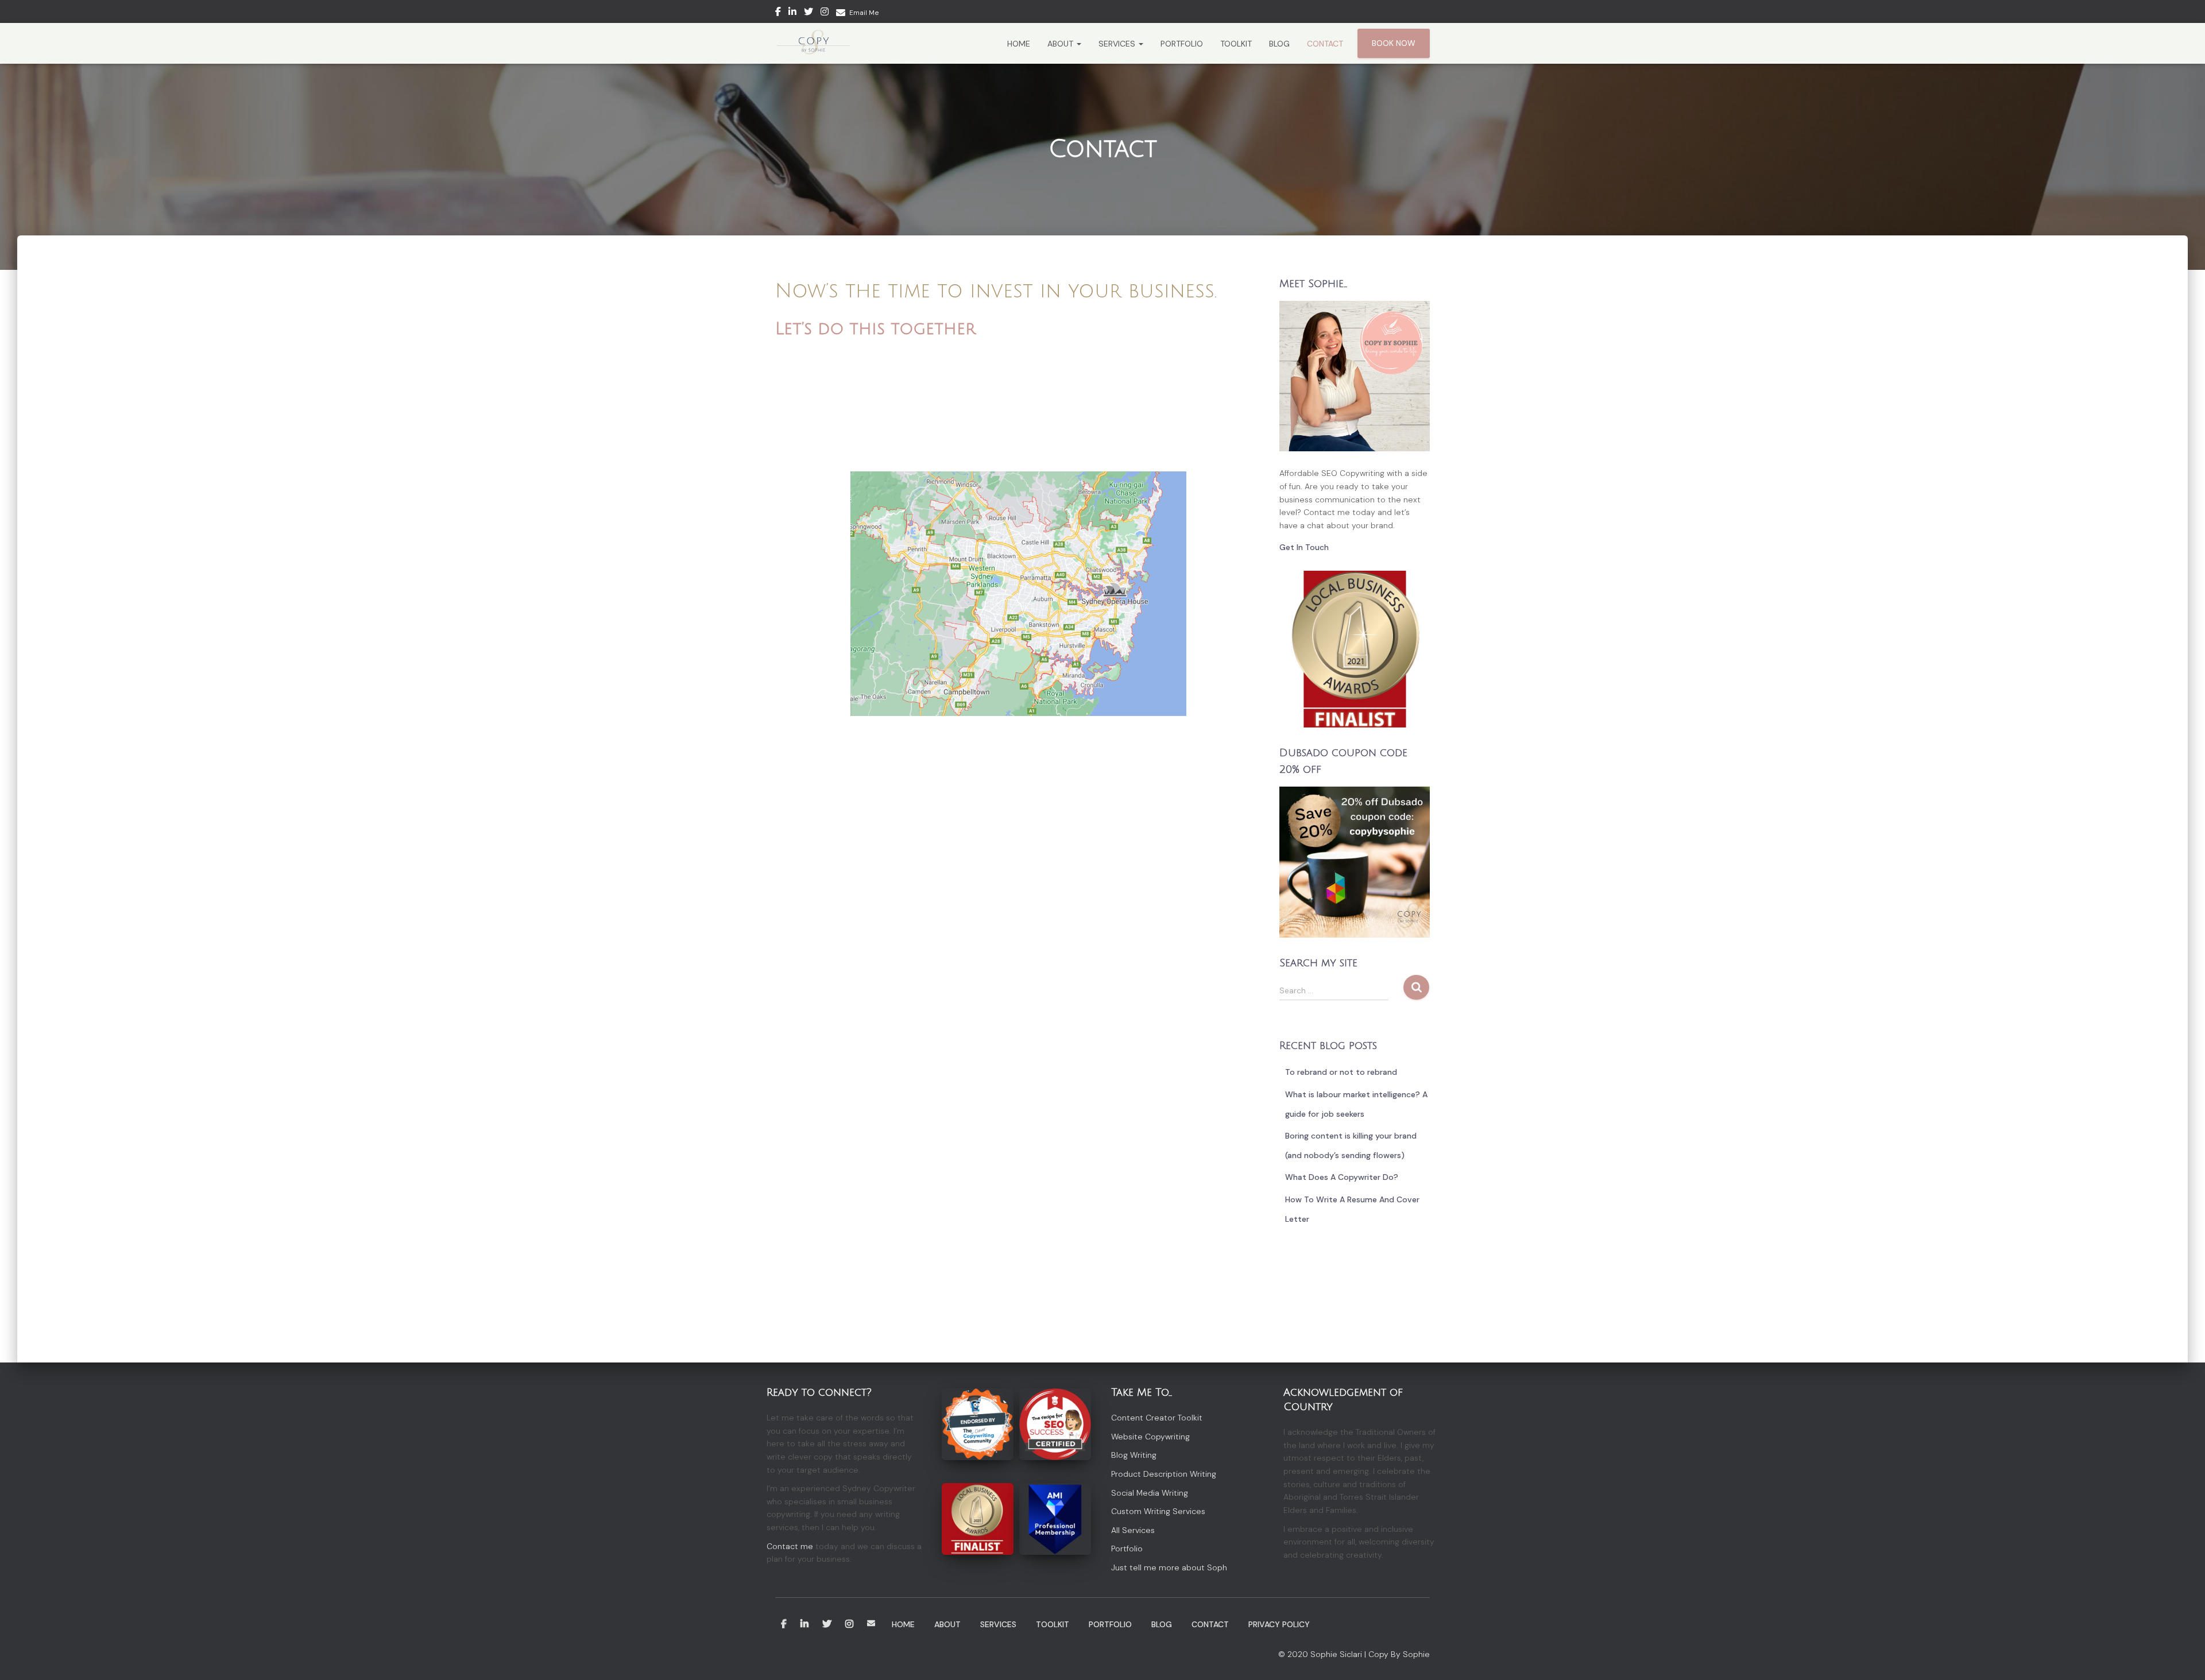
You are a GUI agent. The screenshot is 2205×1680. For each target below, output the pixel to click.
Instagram (825, 13)
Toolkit (1236, 44)
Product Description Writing (1164, 1474)
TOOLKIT (1053, 1624)
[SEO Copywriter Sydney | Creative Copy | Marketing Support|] (813, 44)
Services (1118, 44)
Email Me (864, 13)
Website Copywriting (1150, 1437)
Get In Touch (1304, 547)
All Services (1133, 1530)
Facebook (778, 13)
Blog (1279, 44)
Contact (1325, 44)
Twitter (808, 13)
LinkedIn (804, 1624)
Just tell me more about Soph (1169, 1567)
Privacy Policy (1279, 1624)
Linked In (792, 13)
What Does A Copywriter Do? (1342, 1177)
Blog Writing (1134, 1455)
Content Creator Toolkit (1157, 1418)
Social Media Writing (1150, 1493)
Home (1019, 44)
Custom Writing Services (1158, 1511)
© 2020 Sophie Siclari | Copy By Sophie (1354, 1654)
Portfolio (1182, 44)
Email (871, 1623)
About (1061, 44)
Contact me (790, 1546)
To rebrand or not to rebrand (1341, 1072)
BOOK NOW (1394, 43)
